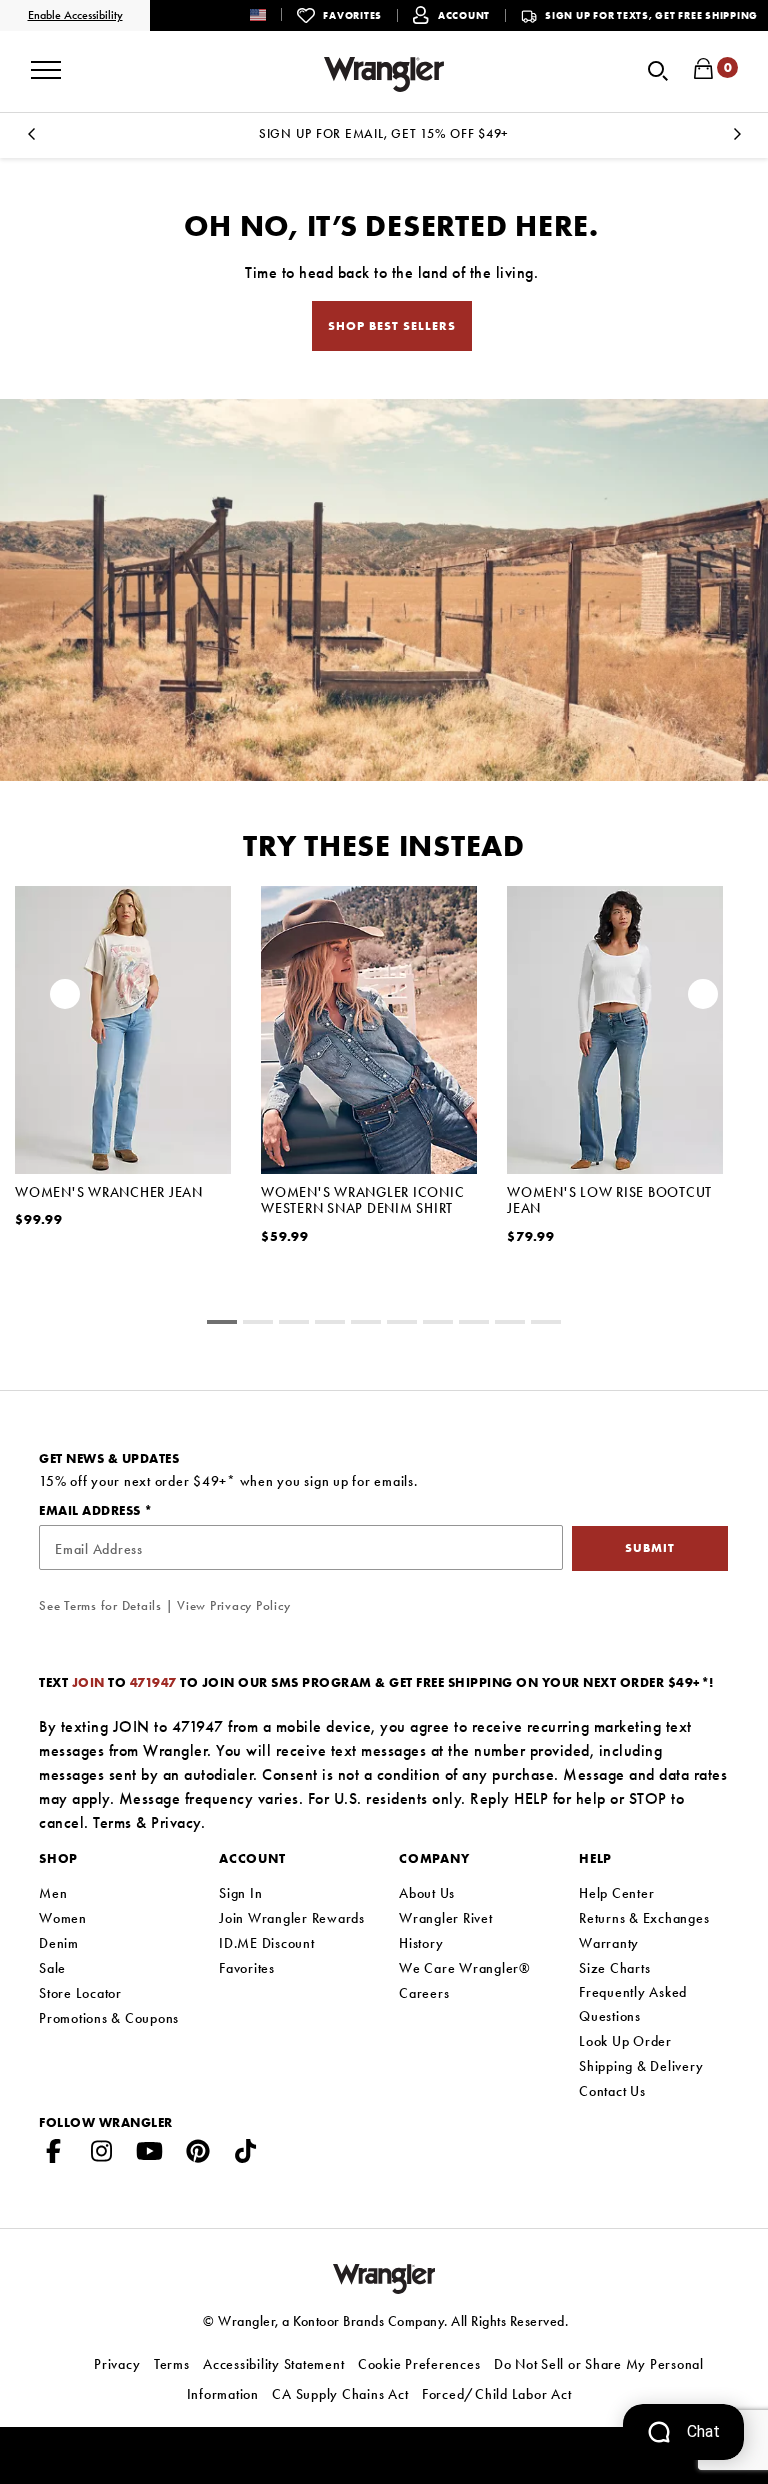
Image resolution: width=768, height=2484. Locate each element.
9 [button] (546, 1325)
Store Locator (80, 1993)
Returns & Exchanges (644, 1918)
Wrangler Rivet (446, 1918)
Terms (112, 1822)
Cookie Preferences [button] (419, 2364)
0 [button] (222, 1325)
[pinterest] (198, 2155)
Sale (52, 1968)
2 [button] (294, 1325)
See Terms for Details (100, 1605)
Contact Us (612, 2091)
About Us (427, 1893)
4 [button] (366, 1325)
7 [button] (474, 1325)
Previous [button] (31, 139)
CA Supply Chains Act (340, 2394)
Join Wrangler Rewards (292, 1918)
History (421, 1943)
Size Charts (614, 1968)
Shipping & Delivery (641, 2066)
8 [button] (510, 1325)
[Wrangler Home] (384, 74)
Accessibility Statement (273, 2364)
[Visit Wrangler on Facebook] (54, 2155)
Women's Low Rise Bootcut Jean (609, 1200)
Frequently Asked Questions (633, 2004)
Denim (59, 1943)
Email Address (91, 1510)
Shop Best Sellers (392, 326)
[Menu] (46, 63)
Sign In (240, 1893)
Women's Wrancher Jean (109, 1192)
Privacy (176, 1822)
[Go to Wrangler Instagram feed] (102, 2155)
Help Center (616, 1893)
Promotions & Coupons (109, 2018)
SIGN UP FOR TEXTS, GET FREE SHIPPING (651, 15)
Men (53, 1893)
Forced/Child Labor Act (497, 2394)
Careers (424, 1993)
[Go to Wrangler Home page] (384, 2276)
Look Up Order (625, 2041)
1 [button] (258, 1325)
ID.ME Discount (267, 1943)
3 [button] (330, 1325)
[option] (384, 133)
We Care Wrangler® (465, 1968)
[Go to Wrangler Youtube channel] (150, 2155)
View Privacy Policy (233, 1605)
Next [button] (737, 139)
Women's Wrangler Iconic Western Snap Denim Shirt (362, 1200)
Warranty (609, 1943)
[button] (273, 14)
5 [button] (402, 1325)
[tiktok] (246, 2155)
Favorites (247, 1968)
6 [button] (438, 1325)
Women (63, 1918)
